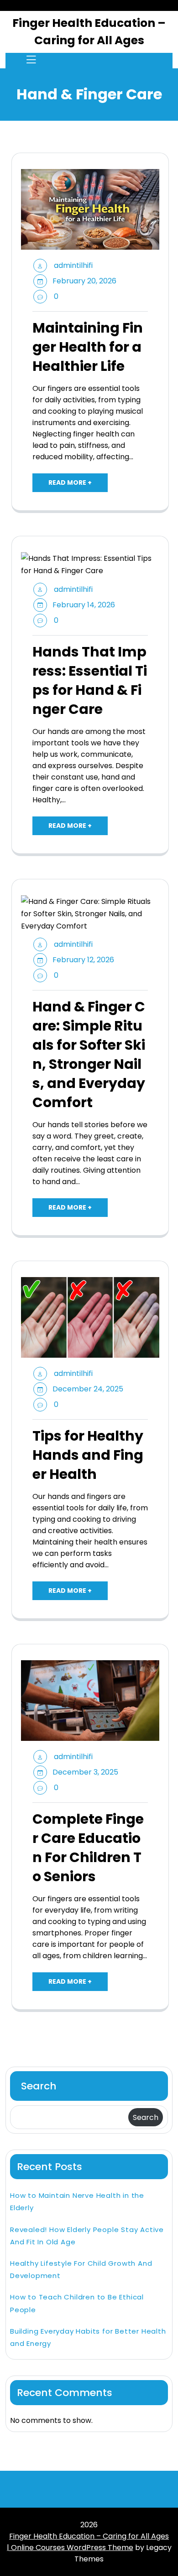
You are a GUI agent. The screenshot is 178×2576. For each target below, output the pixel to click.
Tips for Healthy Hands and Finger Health (88, 1455)
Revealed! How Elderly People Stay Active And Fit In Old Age (87, 2236)
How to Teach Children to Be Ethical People (77, 2303)
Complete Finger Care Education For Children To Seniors (88, 1848)
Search (39, 2086)
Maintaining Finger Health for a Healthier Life (88, 347)
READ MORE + (70, 482)
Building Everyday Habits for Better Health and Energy (88, 2337)
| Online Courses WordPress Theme (70, 2548)
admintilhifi (73, 265)
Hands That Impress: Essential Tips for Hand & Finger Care (90, 681)
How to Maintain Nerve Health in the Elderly (77, 2201)
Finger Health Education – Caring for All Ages (89, 32)
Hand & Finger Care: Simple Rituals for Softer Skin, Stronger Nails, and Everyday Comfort (89, 1055)
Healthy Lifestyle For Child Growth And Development (81, 2269)
